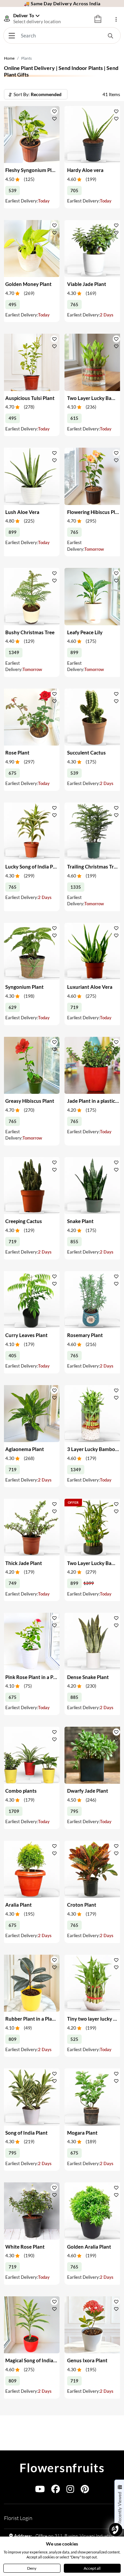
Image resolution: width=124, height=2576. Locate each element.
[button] (54, 111)
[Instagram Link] (70, 2490)
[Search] (110, 35)
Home (9, 58)
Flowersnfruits (62, 2468)
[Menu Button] (12, 35)
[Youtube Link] (40, 2490)
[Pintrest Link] (85, 2490)
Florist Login (18, 2518)
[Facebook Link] (56, 2490)
